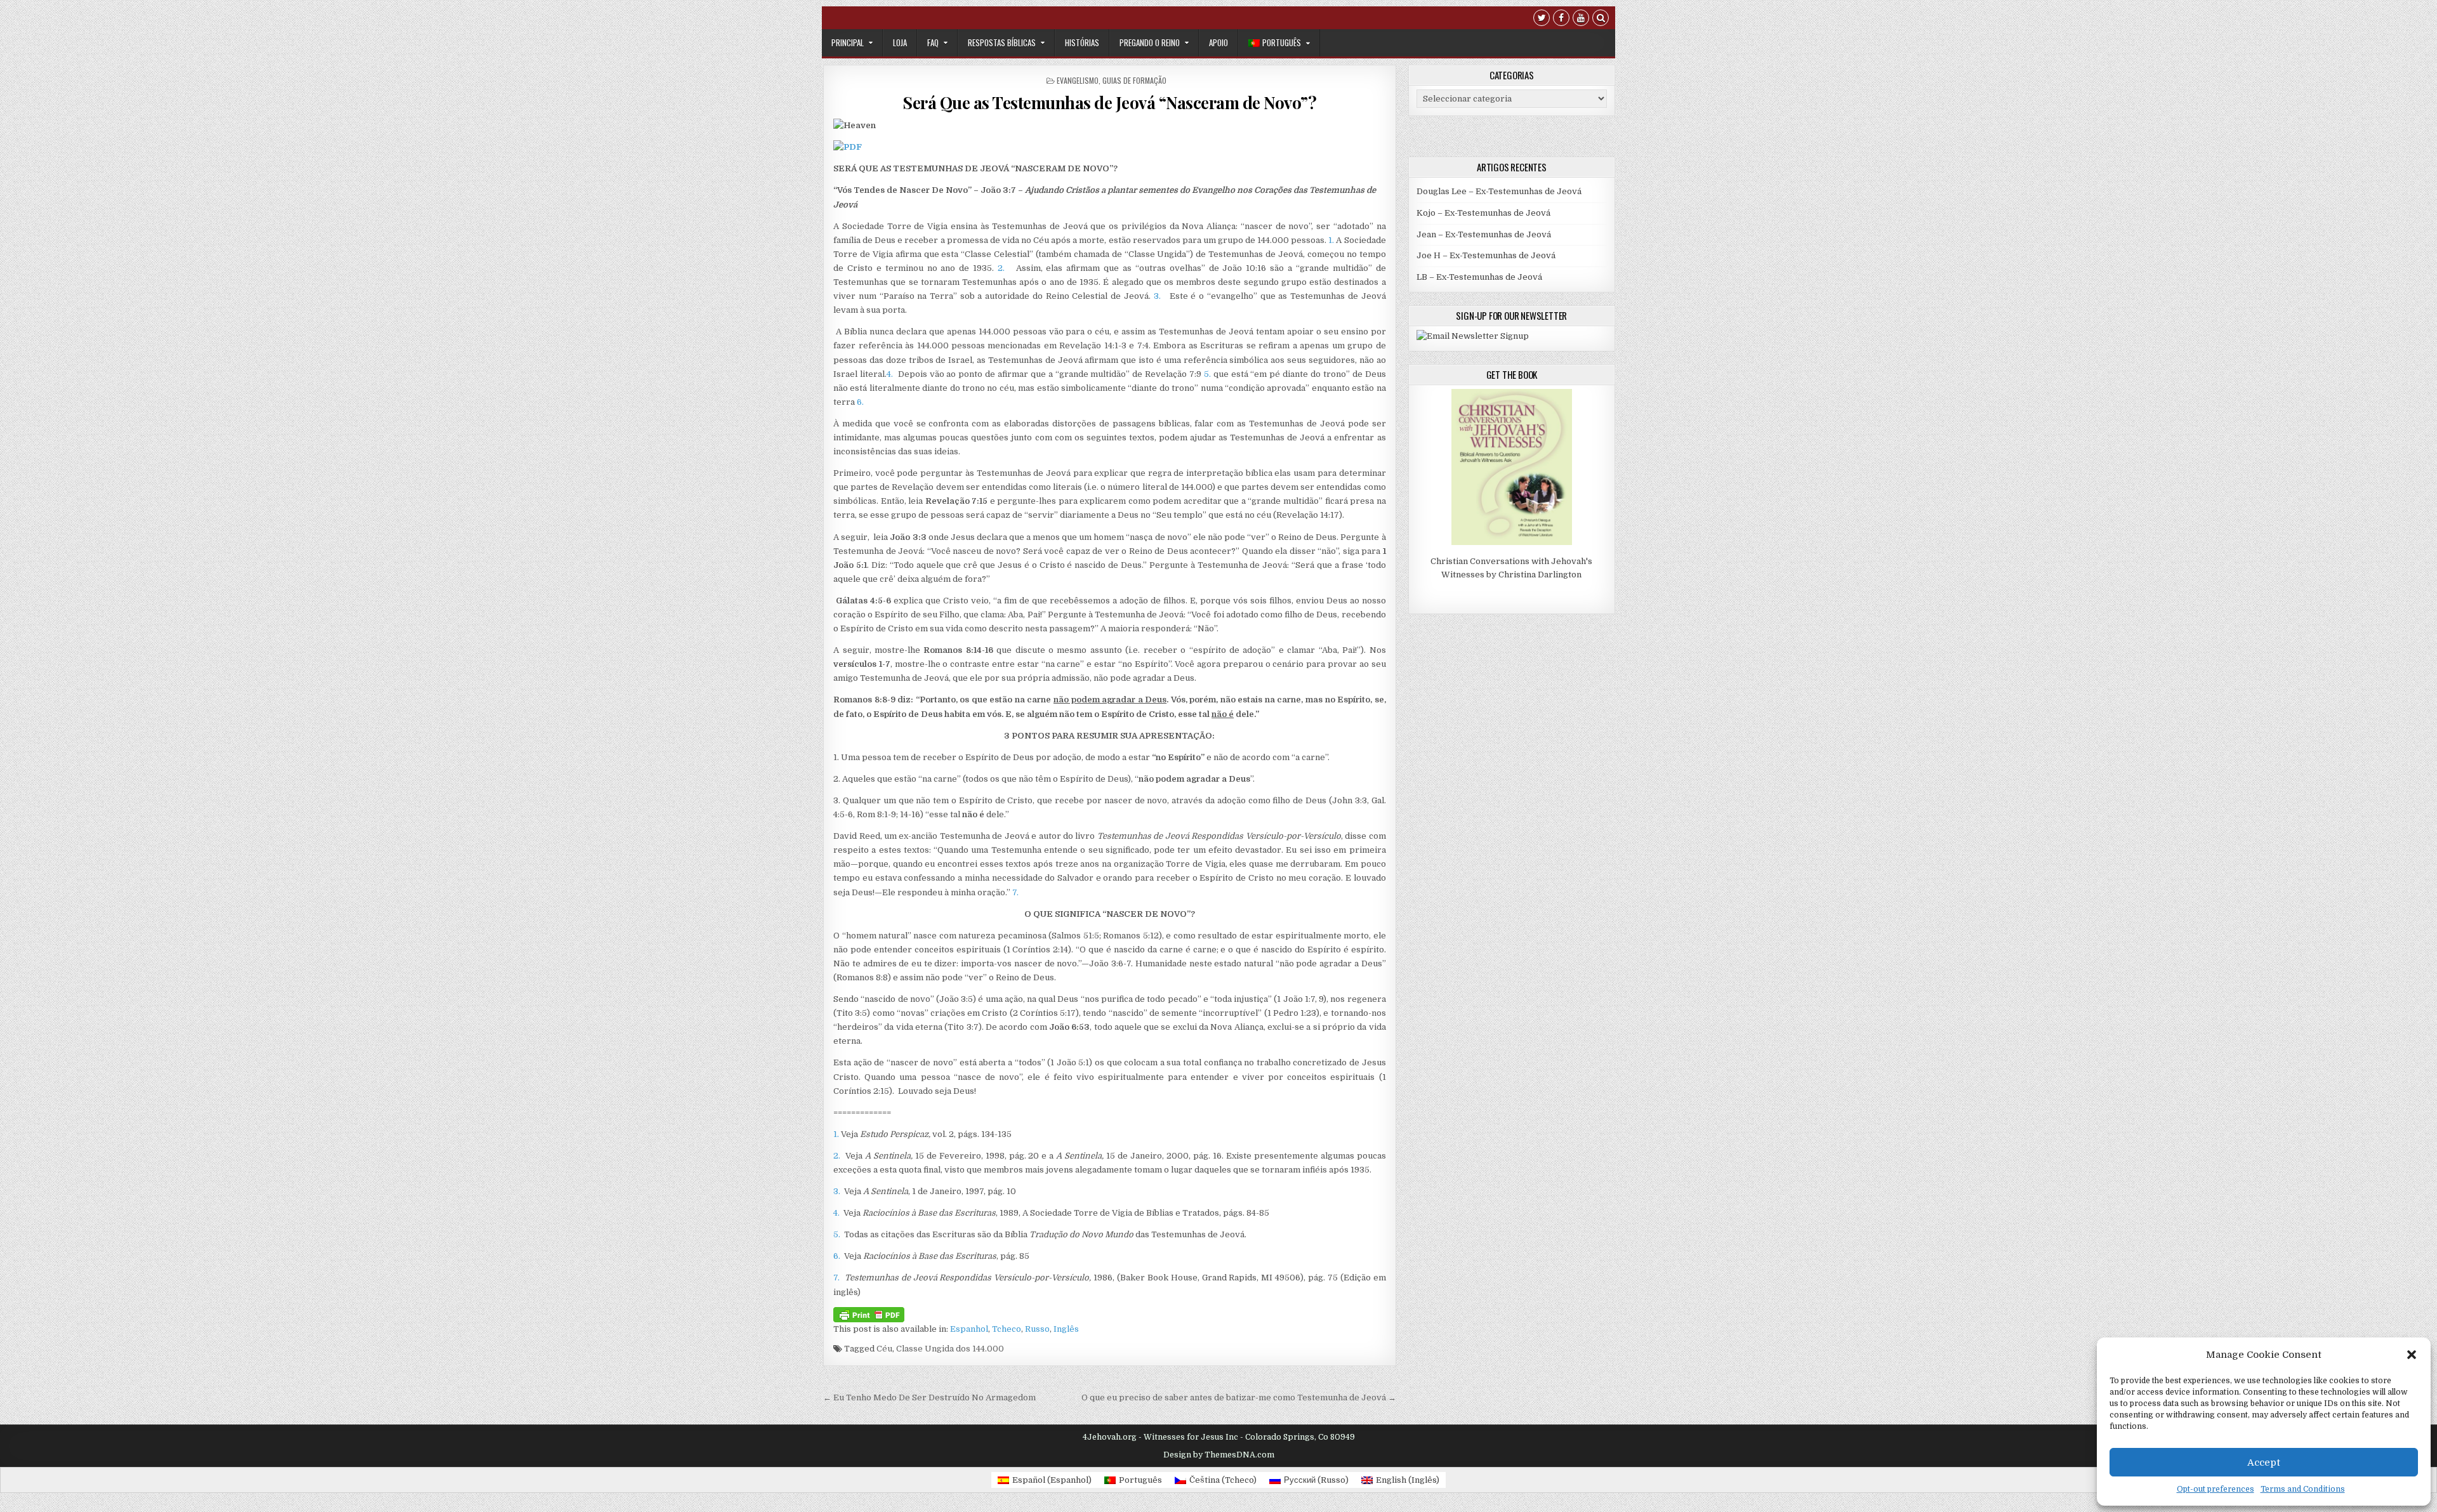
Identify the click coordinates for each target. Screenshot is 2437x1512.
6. (860, 402)
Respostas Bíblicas (1002, 43)
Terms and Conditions (2303, 1489)
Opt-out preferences (2216, 1489)
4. (890, 374)
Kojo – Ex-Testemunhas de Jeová (1483, 213)
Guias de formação (1134, 80)
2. (1001, 268)
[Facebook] (1561, 19)
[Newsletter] (1473, 336)
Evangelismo (1078, 80)
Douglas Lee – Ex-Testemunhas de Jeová (1499, 191)
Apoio (1218, 43)
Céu (884, 1349)
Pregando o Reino (1150, 43)
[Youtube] (1581, 19)
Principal (848, 43)
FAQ (933, 43)
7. (1015, 892)
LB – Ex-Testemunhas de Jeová (1479, 277)
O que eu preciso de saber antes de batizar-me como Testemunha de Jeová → (1239, 1397)
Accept (2264, 1463)
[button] (2412, 1355)
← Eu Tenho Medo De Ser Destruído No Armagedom (929, 1397)
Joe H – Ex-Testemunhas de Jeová (1486, 255)
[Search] (1601, 19)
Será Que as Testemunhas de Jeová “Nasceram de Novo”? (1109, 102)
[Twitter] (1542, 19)
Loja (900, 43)
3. (1157, 296)
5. (1207, 374)
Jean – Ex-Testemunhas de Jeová (1484, 234)
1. (1331, 240)
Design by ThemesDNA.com (1219, 1455)
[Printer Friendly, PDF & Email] (869, 1314)
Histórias (1082, 43)
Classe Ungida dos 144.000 (950, 1349)
